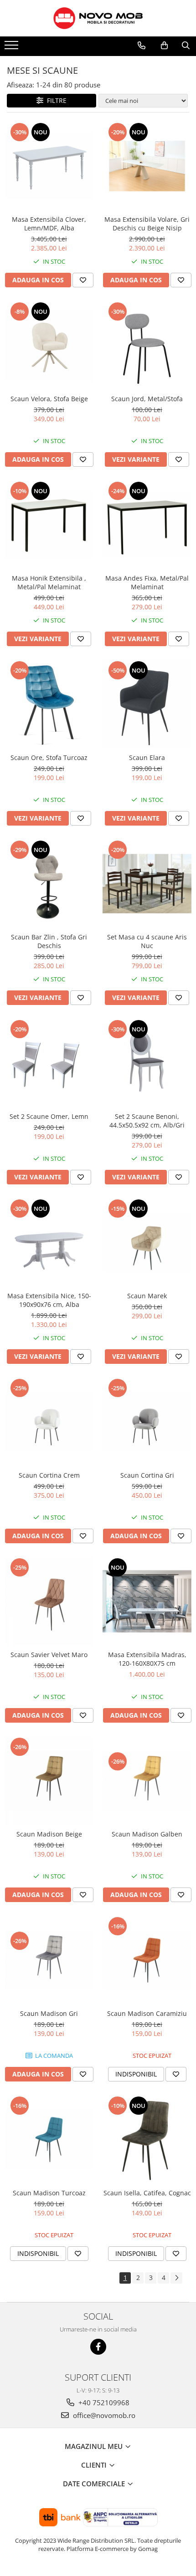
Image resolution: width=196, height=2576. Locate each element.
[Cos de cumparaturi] (164, 46)
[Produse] (13, 48)
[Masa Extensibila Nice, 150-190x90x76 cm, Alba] (49, 1242)
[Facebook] (98, 2347)
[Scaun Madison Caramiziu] (147, 1960)
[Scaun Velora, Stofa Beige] (49, 345)
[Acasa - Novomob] (98, 18)
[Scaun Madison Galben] (147, 1780)
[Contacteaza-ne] (142, 46)
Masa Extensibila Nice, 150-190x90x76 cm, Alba (49, 1300)
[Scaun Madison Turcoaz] (49, 2140)
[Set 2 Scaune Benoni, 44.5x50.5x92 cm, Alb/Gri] (147, 1063)
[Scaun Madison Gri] (49, 1960)
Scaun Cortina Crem (49, 1475)
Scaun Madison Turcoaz (49, 2193)
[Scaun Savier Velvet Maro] (49, 1601)
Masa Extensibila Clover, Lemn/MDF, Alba (49, 224)
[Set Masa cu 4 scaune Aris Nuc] (147, 884)
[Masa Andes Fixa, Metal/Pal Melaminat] (147, 525)
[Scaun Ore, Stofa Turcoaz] (49, 704)
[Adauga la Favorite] (83, 280)
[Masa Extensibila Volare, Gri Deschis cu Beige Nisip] (147, 166)
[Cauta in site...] (186, 46)
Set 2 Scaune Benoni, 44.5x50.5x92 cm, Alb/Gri (147, 1121)
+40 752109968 (103, 2403)
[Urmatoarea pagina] (176, 2278)
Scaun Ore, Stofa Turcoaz (49, 757)
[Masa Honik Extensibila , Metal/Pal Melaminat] (49, 525)
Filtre (55, 100)
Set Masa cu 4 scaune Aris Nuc (147, 941)
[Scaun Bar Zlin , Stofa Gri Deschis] (49, 884)
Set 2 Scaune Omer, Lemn (49, 1116)
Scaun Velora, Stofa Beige (49, 399)
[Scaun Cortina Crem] (49, 1422)
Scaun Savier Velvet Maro (49, 1655)
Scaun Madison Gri (49, 2013)
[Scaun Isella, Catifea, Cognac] (147, 2140)
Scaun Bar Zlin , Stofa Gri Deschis (49, 941)
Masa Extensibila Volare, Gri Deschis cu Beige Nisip (147, 224)
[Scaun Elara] (147, 704)
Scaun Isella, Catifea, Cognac (147, 2193)
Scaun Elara (147, 757)
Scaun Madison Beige (49, 1834)
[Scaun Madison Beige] (49, 1781)
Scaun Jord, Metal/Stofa (147, 399)
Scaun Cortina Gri (147, 1475)
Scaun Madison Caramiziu (147, 2013)
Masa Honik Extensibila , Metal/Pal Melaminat (49, 582)
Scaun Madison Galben (147, 1834)
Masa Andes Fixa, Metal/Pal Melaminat (147, 582)
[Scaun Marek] (147, 1242)
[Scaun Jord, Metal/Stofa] (147, 345)
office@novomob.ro (103, 2415)
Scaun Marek (147, 1296)
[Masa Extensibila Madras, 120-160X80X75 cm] (147, 1601)
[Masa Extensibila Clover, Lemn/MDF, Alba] (49, 166)
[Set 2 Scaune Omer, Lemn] (49, 1063)
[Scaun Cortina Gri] (147, 1422)
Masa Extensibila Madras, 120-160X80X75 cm (147, 1659)
